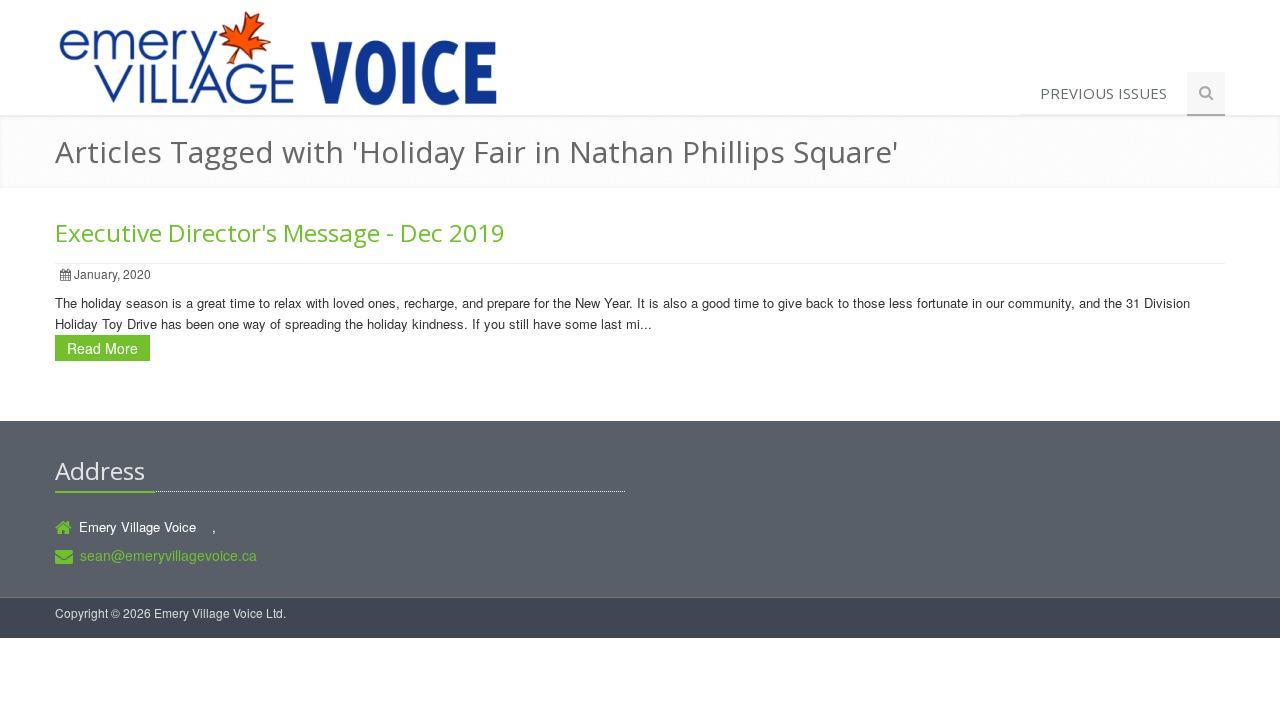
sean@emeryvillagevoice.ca (168, 555)
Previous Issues (1103, 93)
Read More (102, 348)
